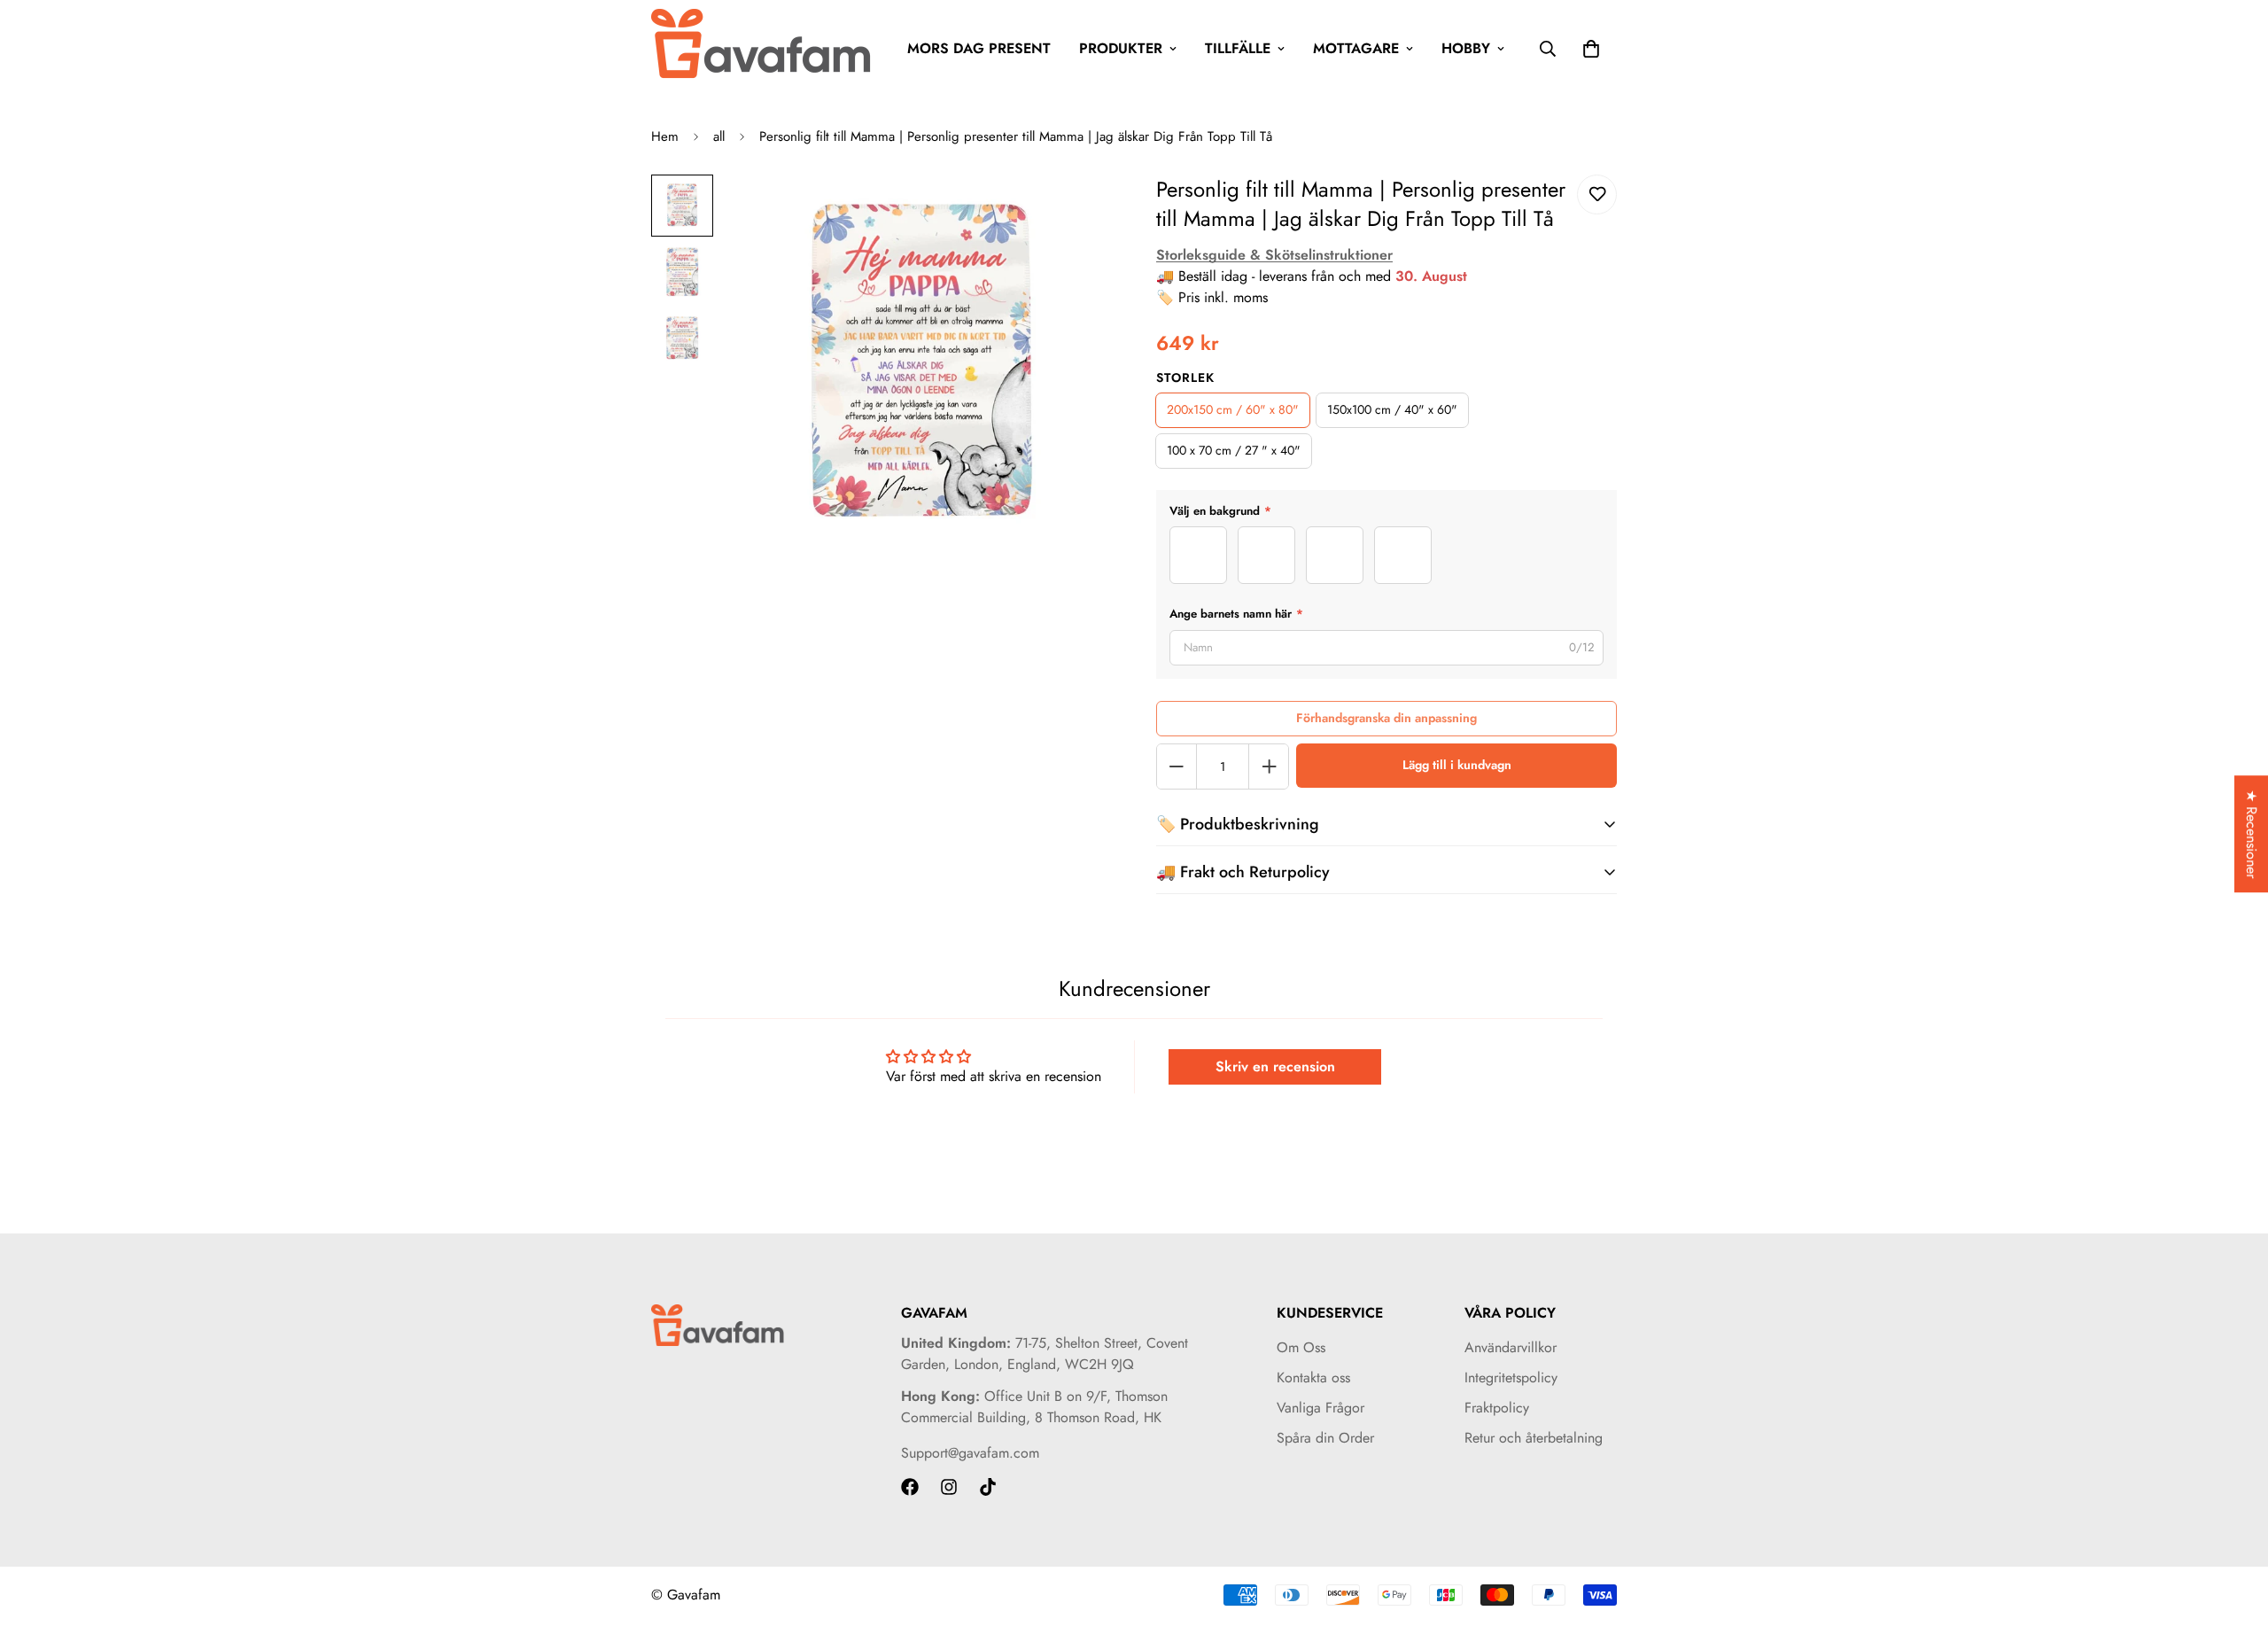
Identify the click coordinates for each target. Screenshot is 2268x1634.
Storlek (1185, 377)
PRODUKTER (1121, 48)
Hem (665, 136)
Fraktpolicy (1497, 1408)
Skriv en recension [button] (1275, 1066)
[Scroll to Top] (2233, 1537)
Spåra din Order (1325, 1438)
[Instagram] (949, 1487)
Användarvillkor (1511, 1347)
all (719, 136)
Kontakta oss (1313, 1377)
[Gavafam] (762, 48)
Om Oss (1301, 1347)
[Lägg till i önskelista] (1597, 195)
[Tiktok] (988, 1487)
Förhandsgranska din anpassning (1386, 718)
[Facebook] (910, 1487)
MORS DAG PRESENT (979, 48)
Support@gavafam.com (970, 1453)
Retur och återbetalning (1534, 1438)
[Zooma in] (1074, 212)
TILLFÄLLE (1238, 48)
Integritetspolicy (1511, 1377)
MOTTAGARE (1356, 48)
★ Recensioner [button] (2252, 834)
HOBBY (1466, 48)
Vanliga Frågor (1320, 1408)
